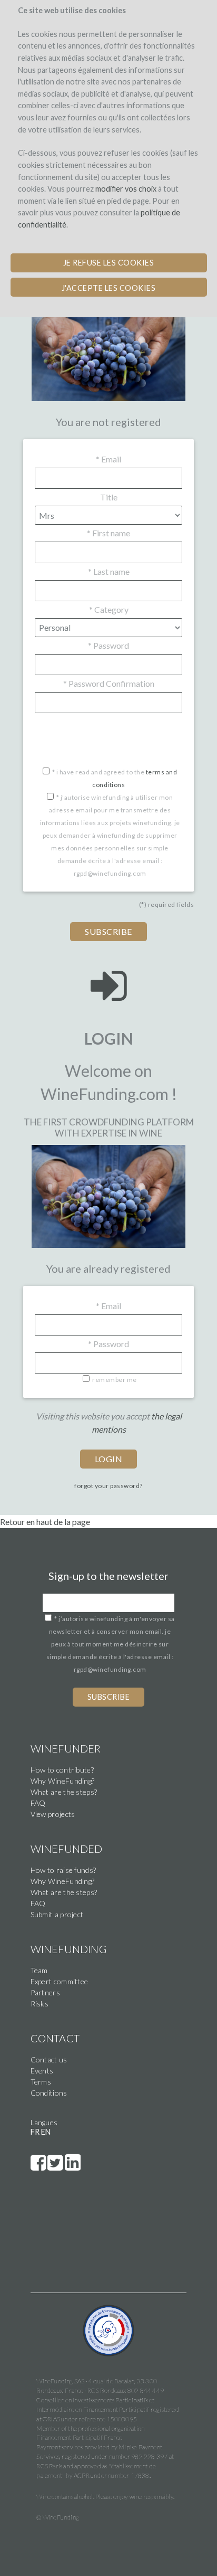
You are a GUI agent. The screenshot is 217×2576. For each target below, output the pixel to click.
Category (109, 609)
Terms (41, 2082)
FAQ (38, 1803)
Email (108, 459)
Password (108, 645)
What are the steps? (64, 1792)
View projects (53, 1814)
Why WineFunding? (63, 1781)
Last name (109, 571)
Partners (45, 1992)
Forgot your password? (108, 1486)
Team (39, 1970)
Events (42, 2071)
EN (46, 2132)
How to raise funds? (63, 1870)
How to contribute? (62, 1770)
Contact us (49, 2059)
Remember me (115, 1380)
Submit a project (57, 1914)
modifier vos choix (126, 189)
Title (109, 497)
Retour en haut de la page (45, 1522)
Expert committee (60, 1981)
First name (108, 533)
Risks (40, 2004)
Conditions (49, 2093)
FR (35, 2132)
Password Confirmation (109, 683)
